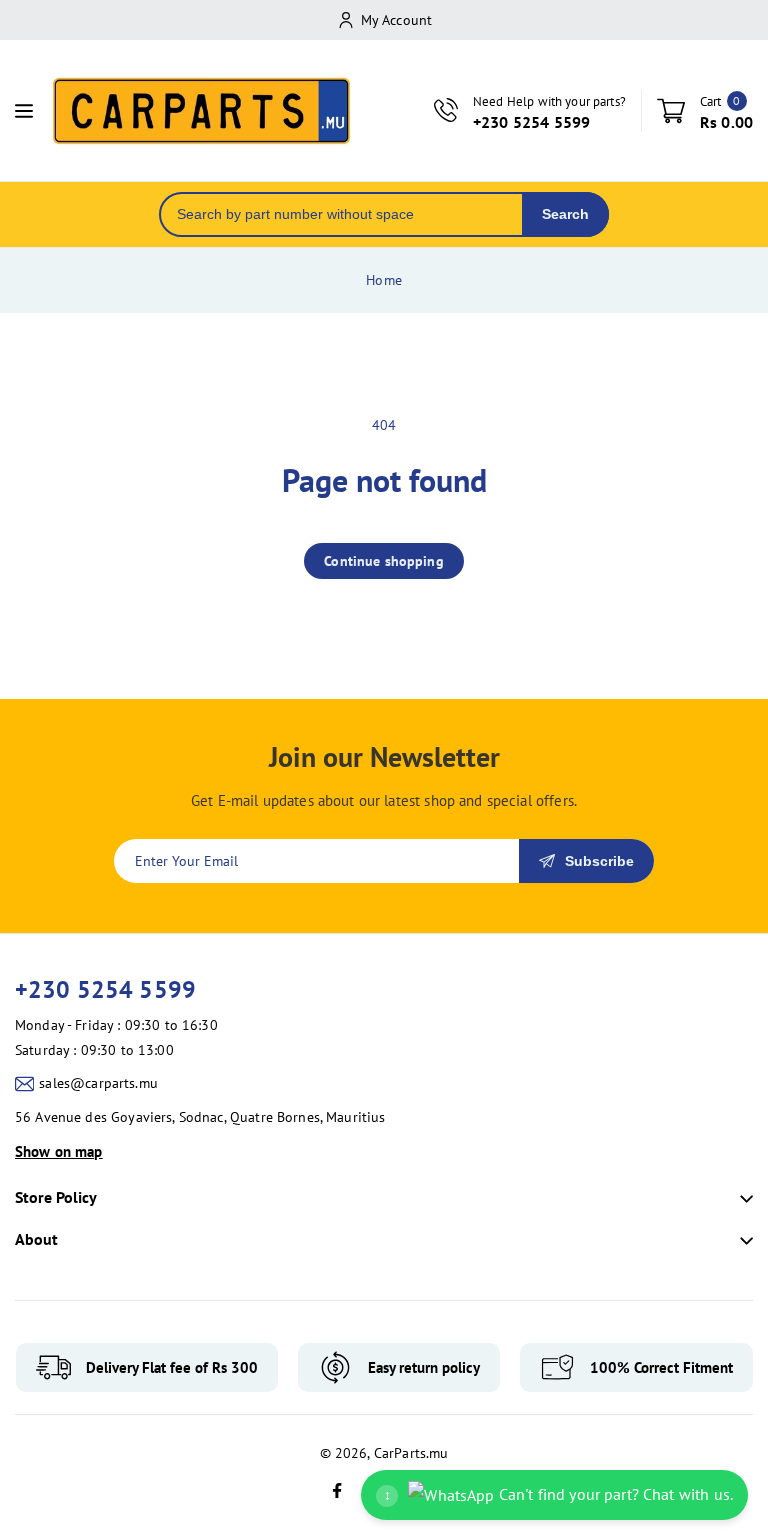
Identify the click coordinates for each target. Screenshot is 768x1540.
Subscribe (599, 861)
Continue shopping (384, 561)
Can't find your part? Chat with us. (558, 1494)
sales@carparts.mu (98, 1083)
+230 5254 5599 (105, 989)
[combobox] (341, 214)
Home (384, 280)
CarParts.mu (411, 1453)
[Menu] (24, 111)
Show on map (59, 1151)
